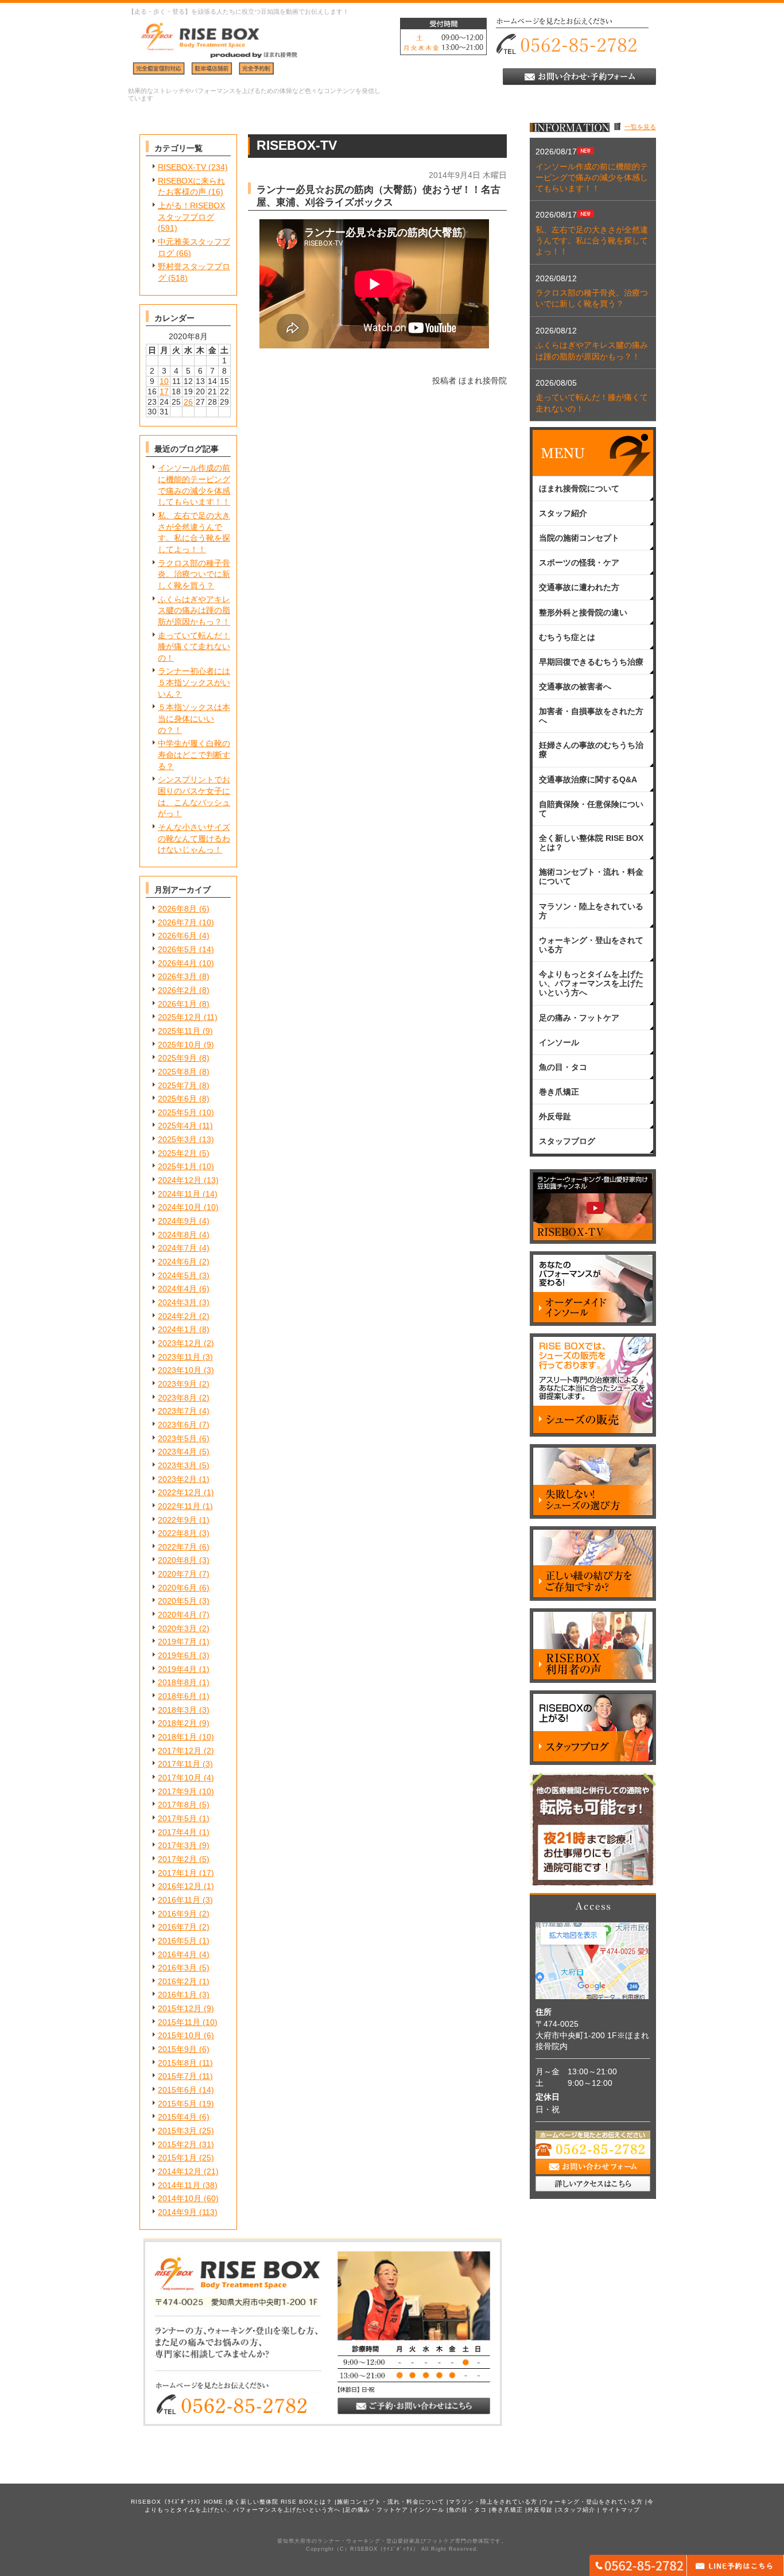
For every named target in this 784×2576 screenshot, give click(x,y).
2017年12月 (180, 1751)
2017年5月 (177, 1818)
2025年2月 (177, 1153)
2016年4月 (177, 1954)
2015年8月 (177, 2063)
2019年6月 (177, 1655)
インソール (428, 2510)
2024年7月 (177, 1248)
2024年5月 (177, 1275)
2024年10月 (180, 1207)
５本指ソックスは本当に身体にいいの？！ (194, 718)
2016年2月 (177, 1981)
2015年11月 (179, 2022)
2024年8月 (177, 1235)
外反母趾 (540, 2510)
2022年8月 (177, 1533)
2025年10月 (180, 1045)
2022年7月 (177, 1547)
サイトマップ (621, 2510)
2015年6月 (177, 2090)
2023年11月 (179, 1357)
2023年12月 (180, 1343)
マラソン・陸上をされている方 (493, 2502)
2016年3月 (177, 1968)
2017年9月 (177, 1791)
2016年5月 (177, 1941)
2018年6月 (177, 1696)
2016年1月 (177, 1995)
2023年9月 (177, 1384)
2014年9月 (177, 2212)
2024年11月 (179, 1194)
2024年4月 (177, 1289)
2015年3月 (177, 2131)
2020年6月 (177, 1588)
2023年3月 (177, 1465)
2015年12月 (180, 2008)
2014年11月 (179, 2185)
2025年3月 (177, 1139)
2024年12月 (180, 1180)
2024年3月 (177, 1302)
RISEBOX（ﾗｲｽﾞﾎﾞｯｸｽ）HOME (177, 2502)
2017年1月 (177, 1873)
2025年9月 (177, 1058)
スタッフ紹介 (576, 2510)
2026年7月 (177, 922)
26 (188, 402)
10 (164, 381)
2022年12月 (180, 1492)
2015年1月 (177, 2158)
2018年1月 (177, 1737)
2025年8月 (177, 1072)
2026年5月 (177, 949)
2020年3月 (177, 1628)
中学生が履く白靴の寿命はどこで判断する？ (194, 754)
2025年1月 (177, 1166)
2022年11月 (179, 1506)
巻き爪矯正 (507, 2510)
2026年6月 (177, 936)
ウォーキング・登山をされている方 (592, 2502)
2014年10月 (180, 2198)
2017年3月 (177, 1845)
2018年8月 (177, 1682)
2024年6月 (177, 1262)
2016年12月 (180, 1886)
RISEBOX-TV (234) (193, 167)
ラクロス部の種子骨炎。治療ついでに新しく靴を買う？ (194, 574)
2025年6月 (177, 1099)
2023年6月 (177, 1425)
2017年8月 (177, 1805)
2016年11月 (179, 1900)
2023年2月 (177, 1479)
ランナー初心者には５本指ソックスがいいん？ (194, 682)
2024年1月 (177, 1329)
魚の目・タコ (468, 2510)
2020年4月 (177, 1615)
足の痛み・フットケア (377, 2510)
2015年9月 (177, 2049)
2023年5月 (177, 1438)
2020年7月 (177, 1574)
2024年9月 (177, 1221)
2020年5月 (177, 1601)
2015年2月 (177, 2144)
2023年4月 (177, 1452)
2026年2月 (177, 990)
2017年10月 (180, 1778)
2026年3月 (177, 976)
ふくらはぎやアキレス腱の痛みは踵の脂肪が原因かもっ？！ (194, 610)
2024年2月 (177, 1316)
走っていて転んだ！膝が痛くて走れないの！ (194, 647)
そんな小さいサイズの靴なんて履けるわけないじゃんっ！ (194, 838)
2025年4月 (177, 1126)
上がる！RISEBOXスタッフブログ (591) (191, 217)
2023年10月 (180, 1370)
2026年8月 (177, 909)
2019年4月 (177, 1669)
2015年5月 (177, 2104)
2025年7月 (177, 1085)
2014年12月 (180, 2171)
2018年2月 (177, 1723)
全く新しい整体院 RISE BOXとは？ (280, 2502)
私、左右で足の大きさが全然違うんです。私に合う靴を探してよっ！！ (592, 241)
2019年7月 (177, 1642)
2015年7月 (177, 2076)
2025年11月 (179, 1031)
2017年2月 (177, 1859)
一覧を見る (640, 127)
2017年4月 (177, 1832)
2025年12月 (180, 1017)
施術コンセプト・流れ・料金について (391, 2502)
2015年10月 (180, 2035)
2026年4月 (177, 963)
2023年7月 (177, 1411)
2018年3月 (177, 1710)
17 (164, 391)
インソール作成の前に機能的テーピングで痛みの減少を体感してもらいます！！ (592, 178)
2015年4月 (177, 2117)
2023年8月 (177, 1398)
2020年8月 (177, 1560)
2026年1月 (177, 1004)
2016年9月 (177, 1914)
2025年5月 (177, 1112)
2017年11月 (179, 1764)
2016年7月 (177, 1927)
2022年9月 (177, 1520)
